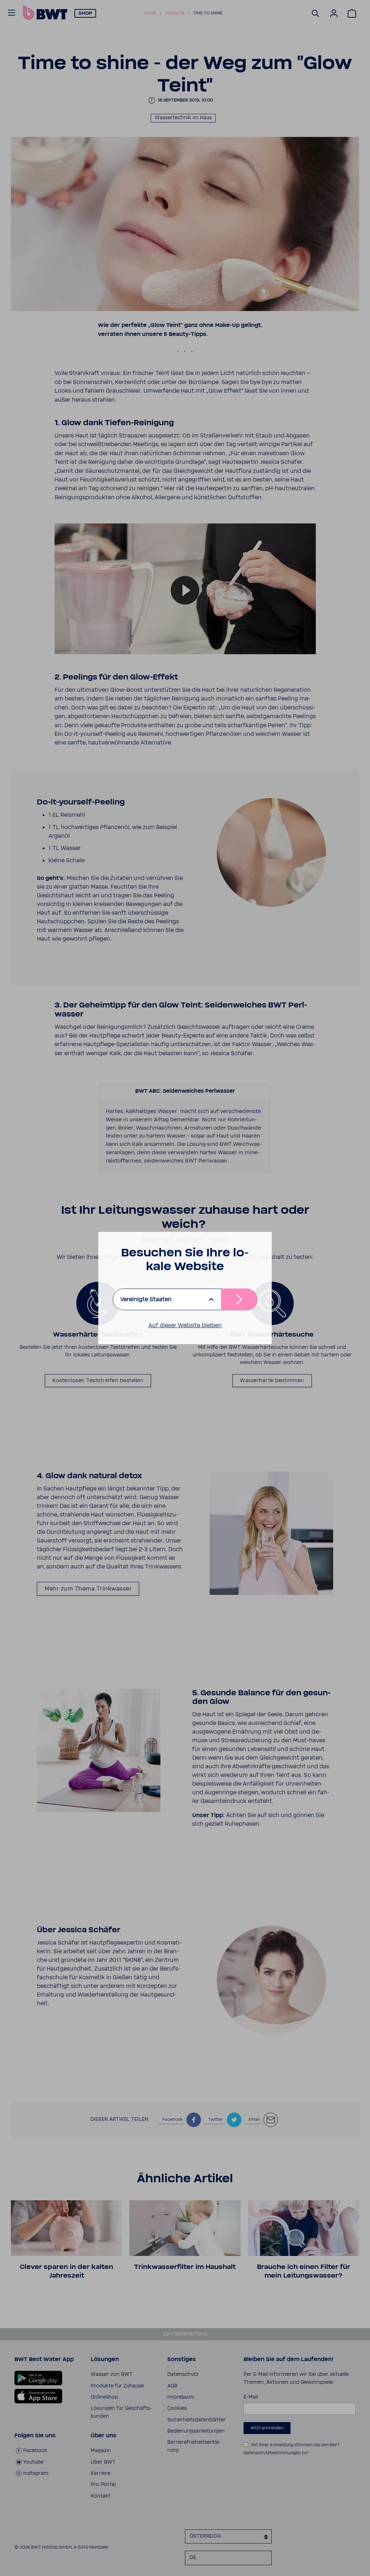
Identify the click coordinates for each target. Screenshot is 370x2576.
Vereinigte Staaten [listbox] (146, 1299)
